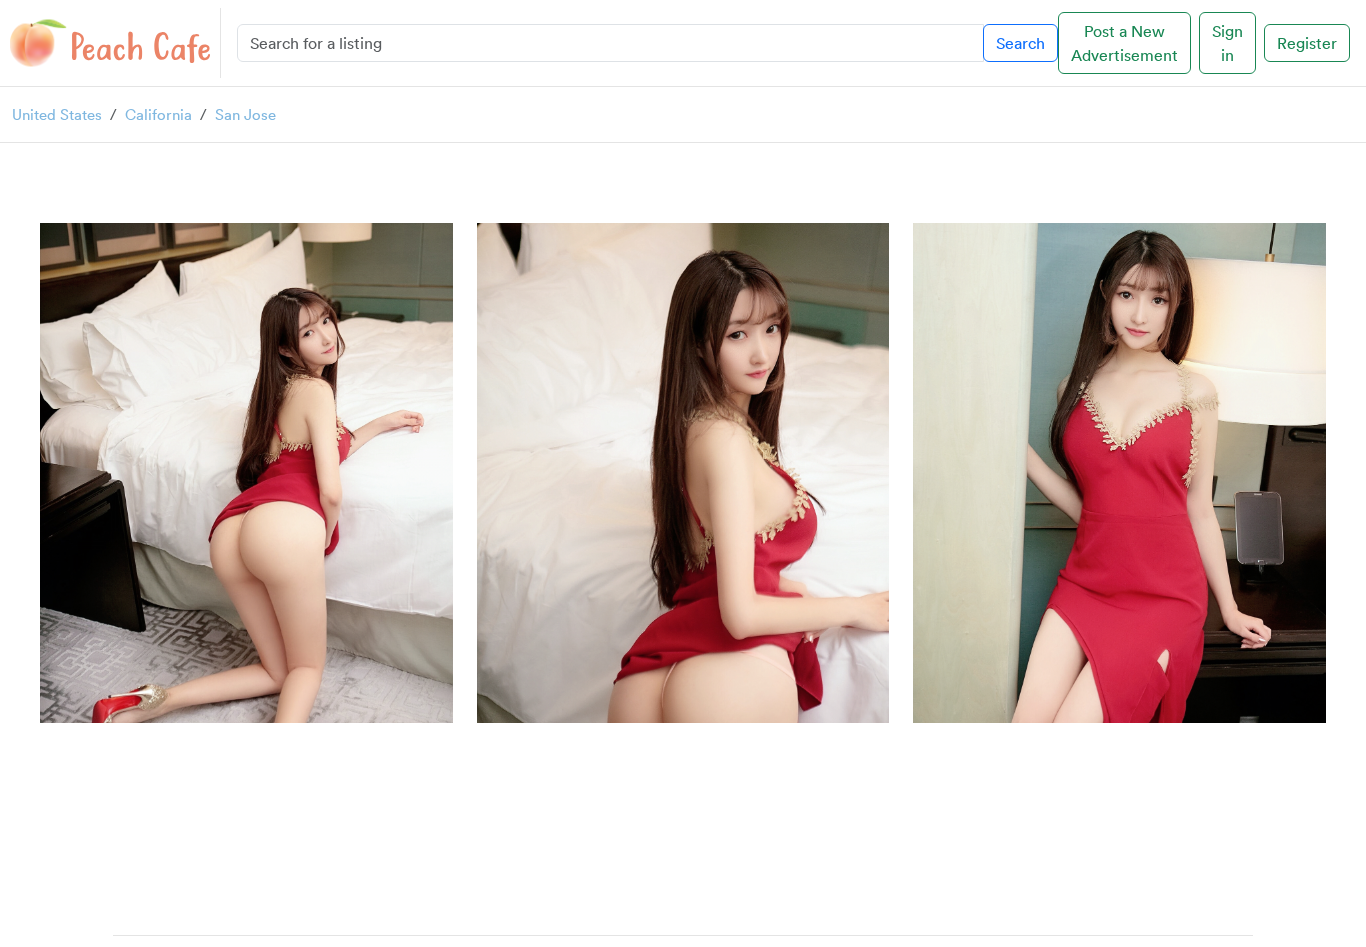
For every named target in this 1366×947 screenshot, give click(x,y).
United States (57, 114)
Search (1020, 43)
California (158, 114)
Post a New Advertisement (1124, 43)
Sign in (1227, 43)
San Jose (245, 114)
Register (1307, 43)
